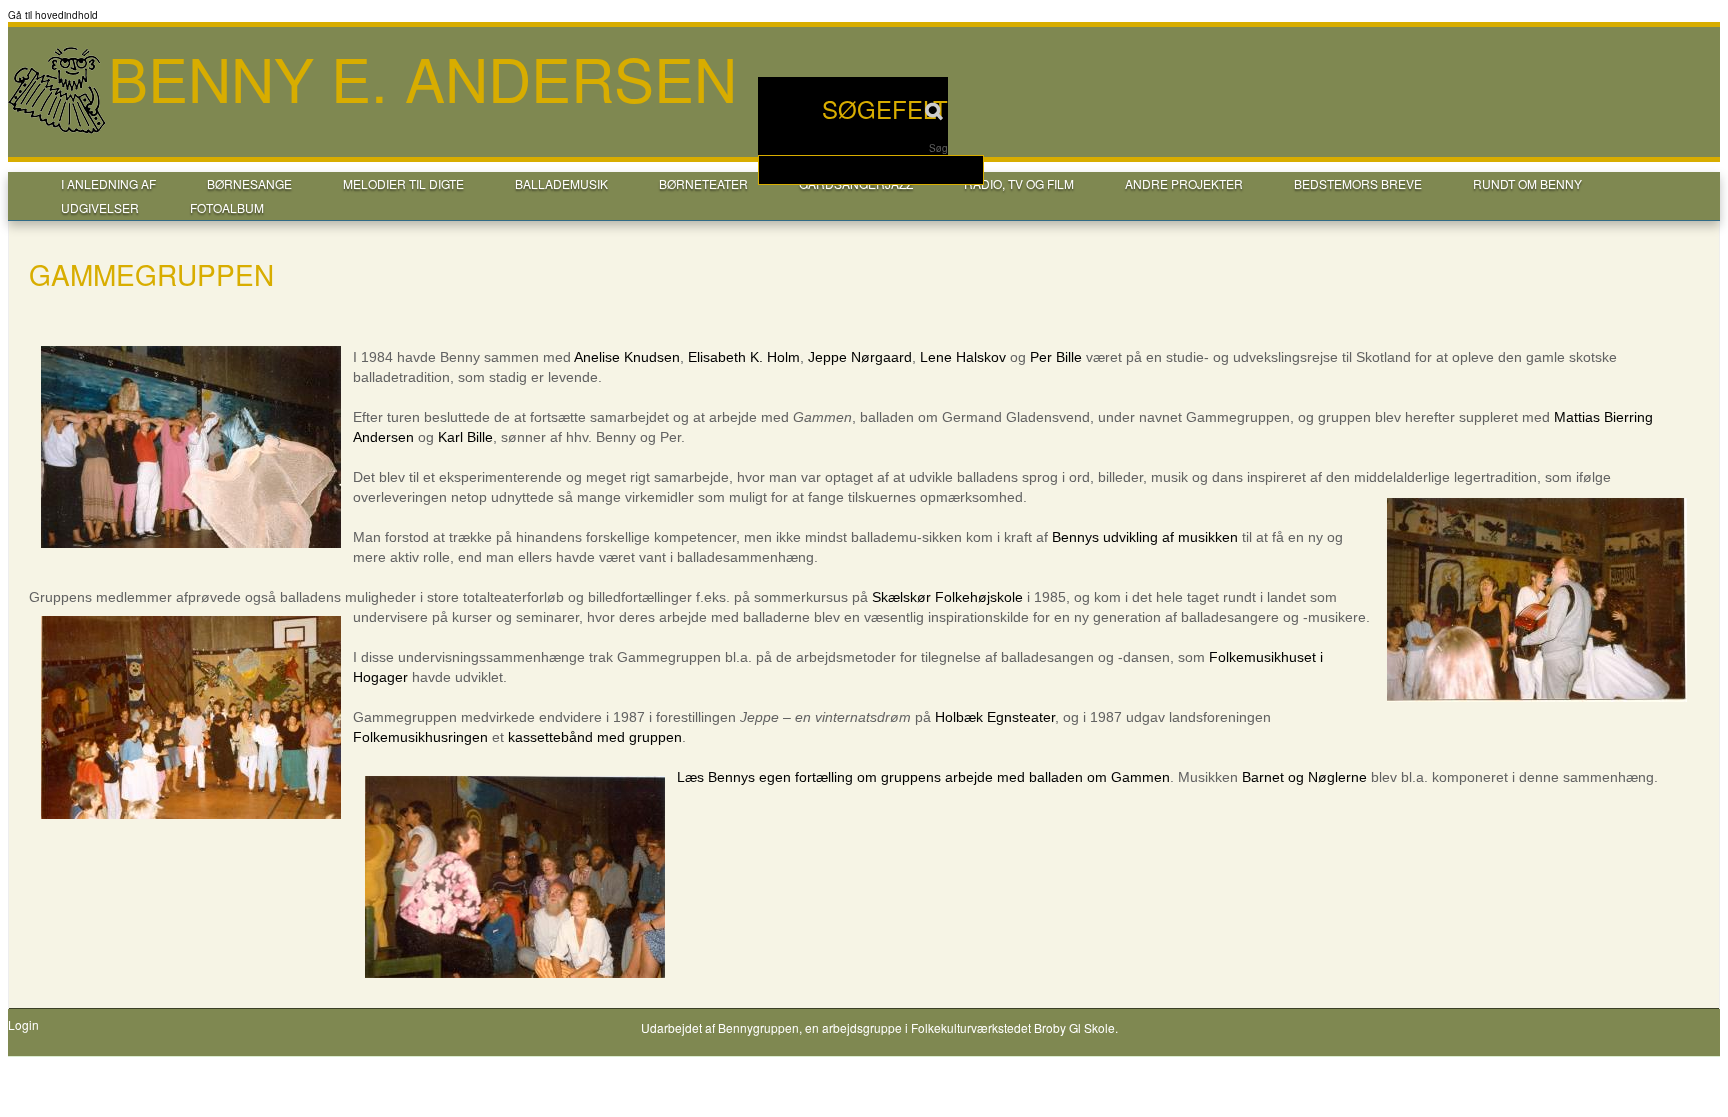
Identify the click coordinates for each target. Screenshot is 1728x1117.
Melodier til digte (403, 183)
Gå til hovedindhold (53, 15)
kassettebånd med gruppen (595, 737)
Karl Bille (465, 437)
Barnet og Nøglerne (1304, 777)
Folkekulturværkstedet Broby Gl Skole (1013, 1027)
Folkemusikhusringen (420, 737)
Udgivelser (100, 207)
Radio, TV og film (1019, 183)
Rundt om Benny (1527, 183)
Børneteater (703, 183)
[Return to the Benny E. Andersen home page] (58, 131)
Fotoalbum (227, 207)
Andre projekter (1184, 183)
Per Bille (1056, 357)
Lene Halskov (963, 357)
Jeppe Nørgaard (860, 357)
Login (23, 1025)
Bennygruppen (758, 1027)
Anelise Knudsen (627, 357)
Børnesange (249, 183)
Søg (938, 148)
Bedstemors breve (1358, 183)
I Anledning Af (108, 183)
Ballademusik (561, 183)
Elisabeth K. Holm (744, 357)
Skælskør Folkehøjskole (947, 597)
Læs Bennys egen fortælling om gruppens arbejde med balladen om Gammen (923, 777)
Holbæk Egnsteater (995, 717)
